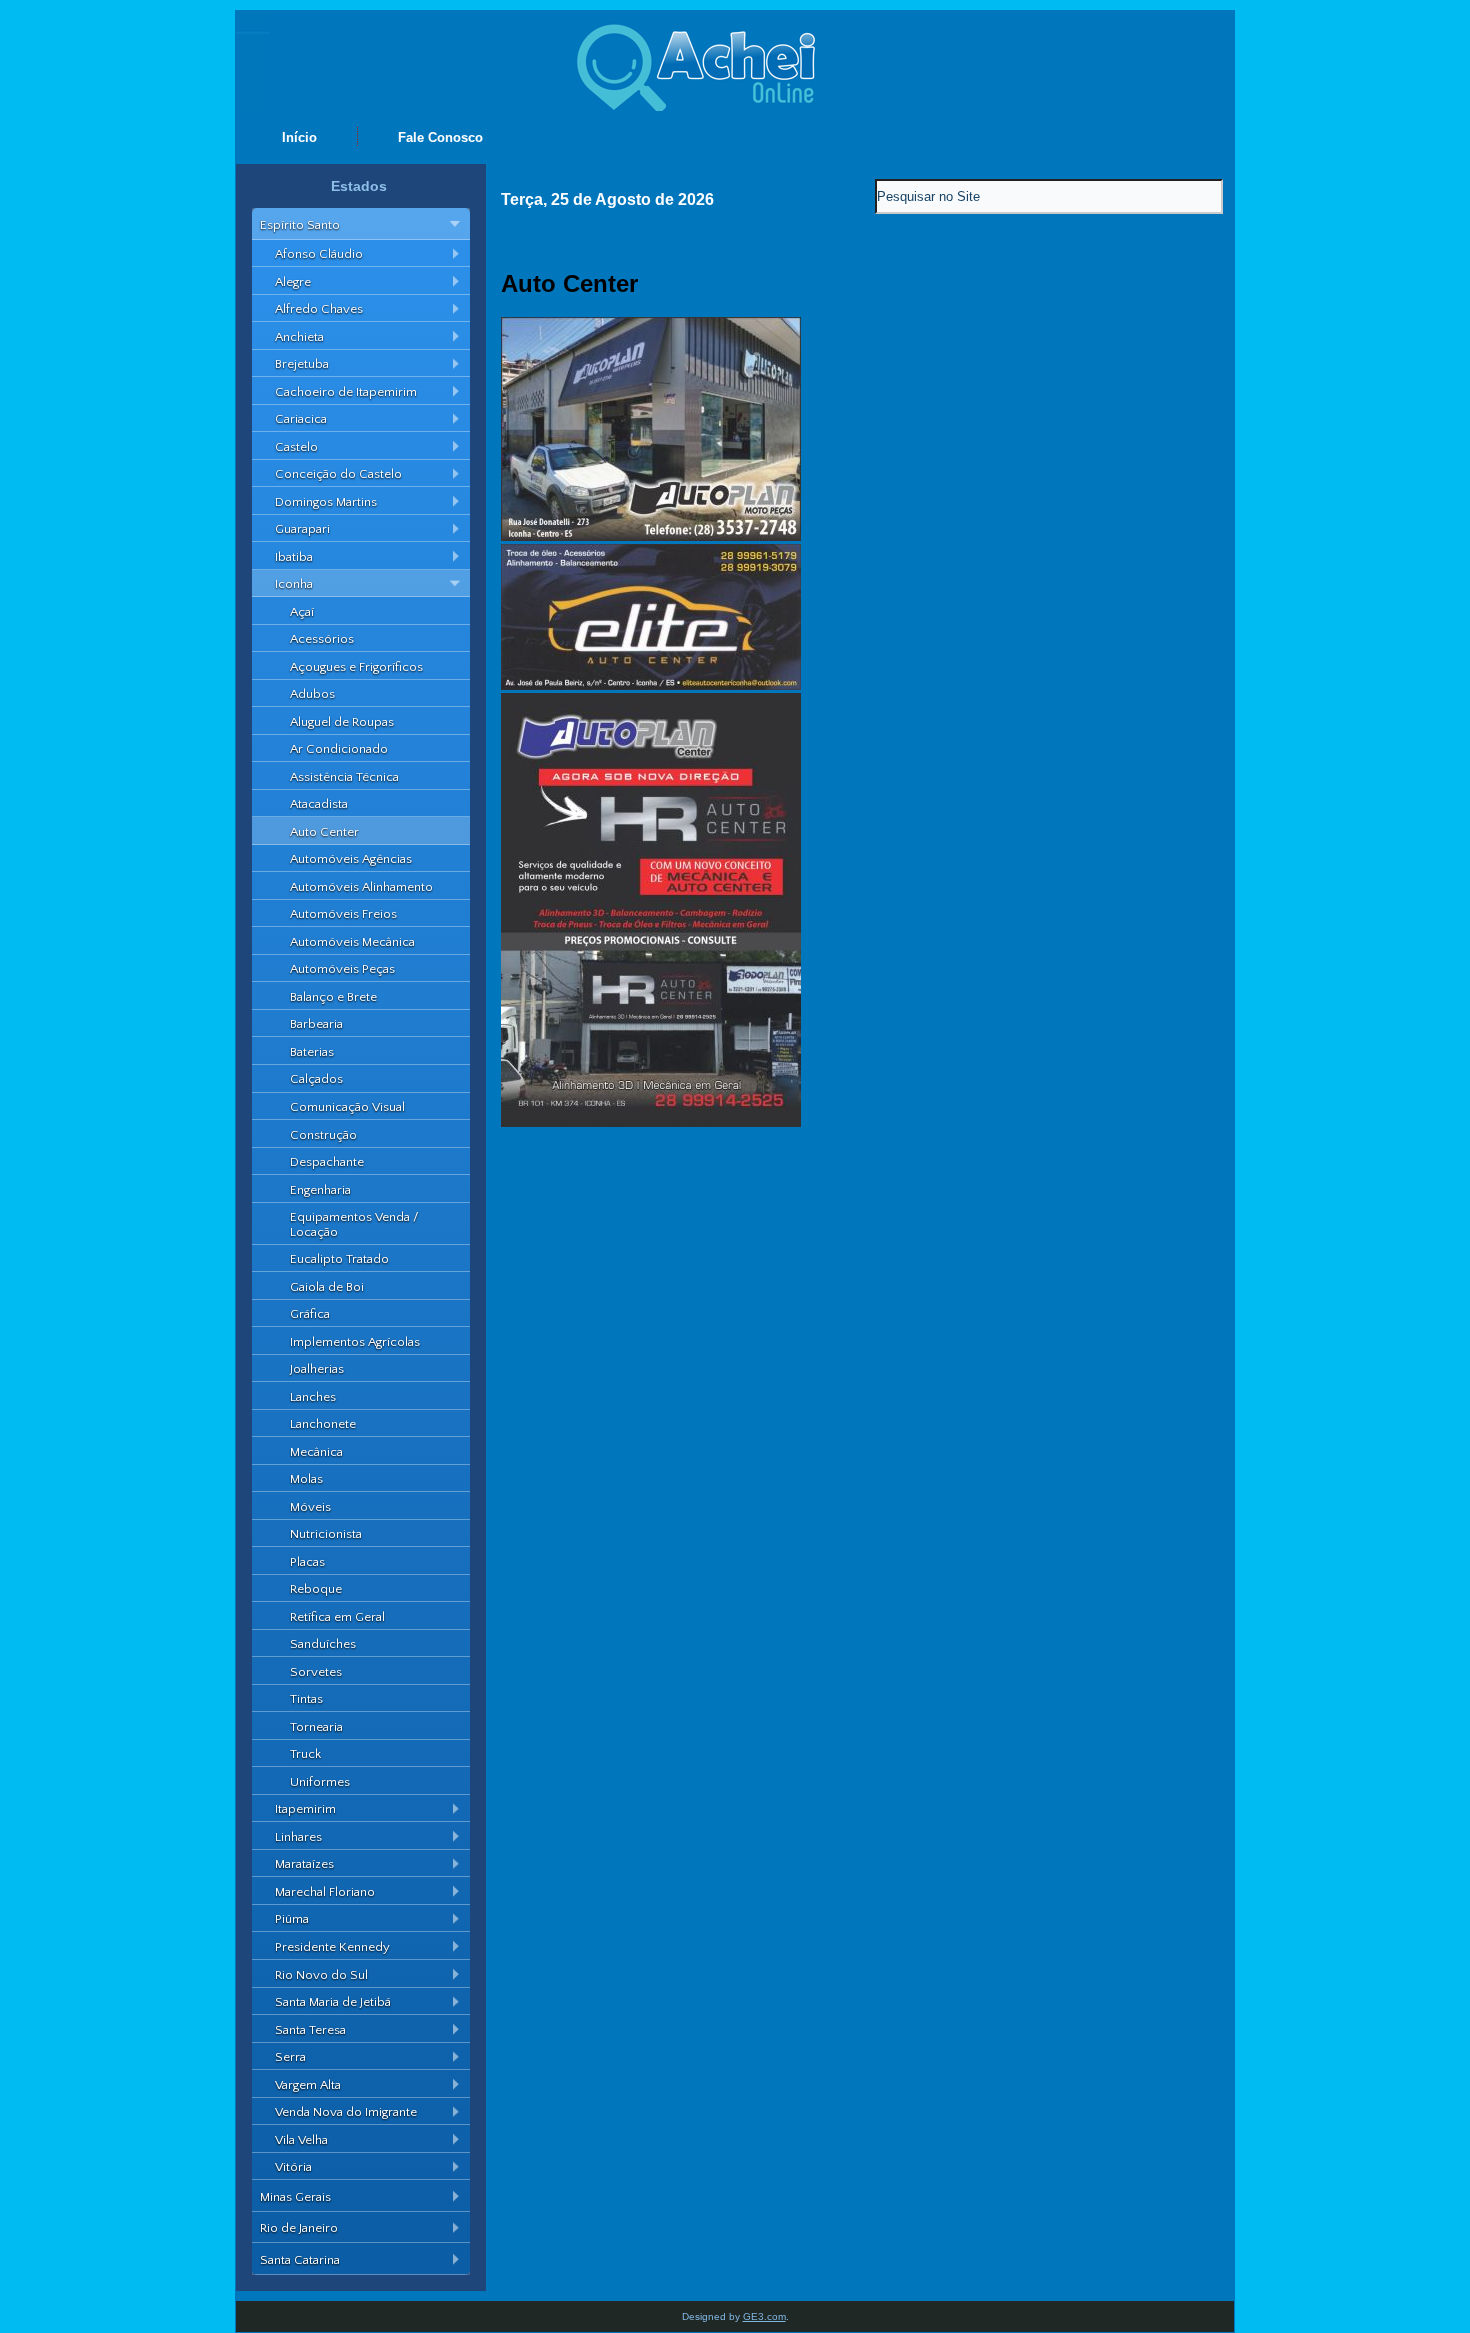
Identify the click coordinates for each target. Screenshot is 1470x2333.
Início (299, 137)
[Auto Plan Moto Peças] (651, 536)
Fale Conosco (440, 137)
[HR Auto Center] (651, 1122)
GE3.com (764, 2316)
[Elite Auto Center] (651, 685)
